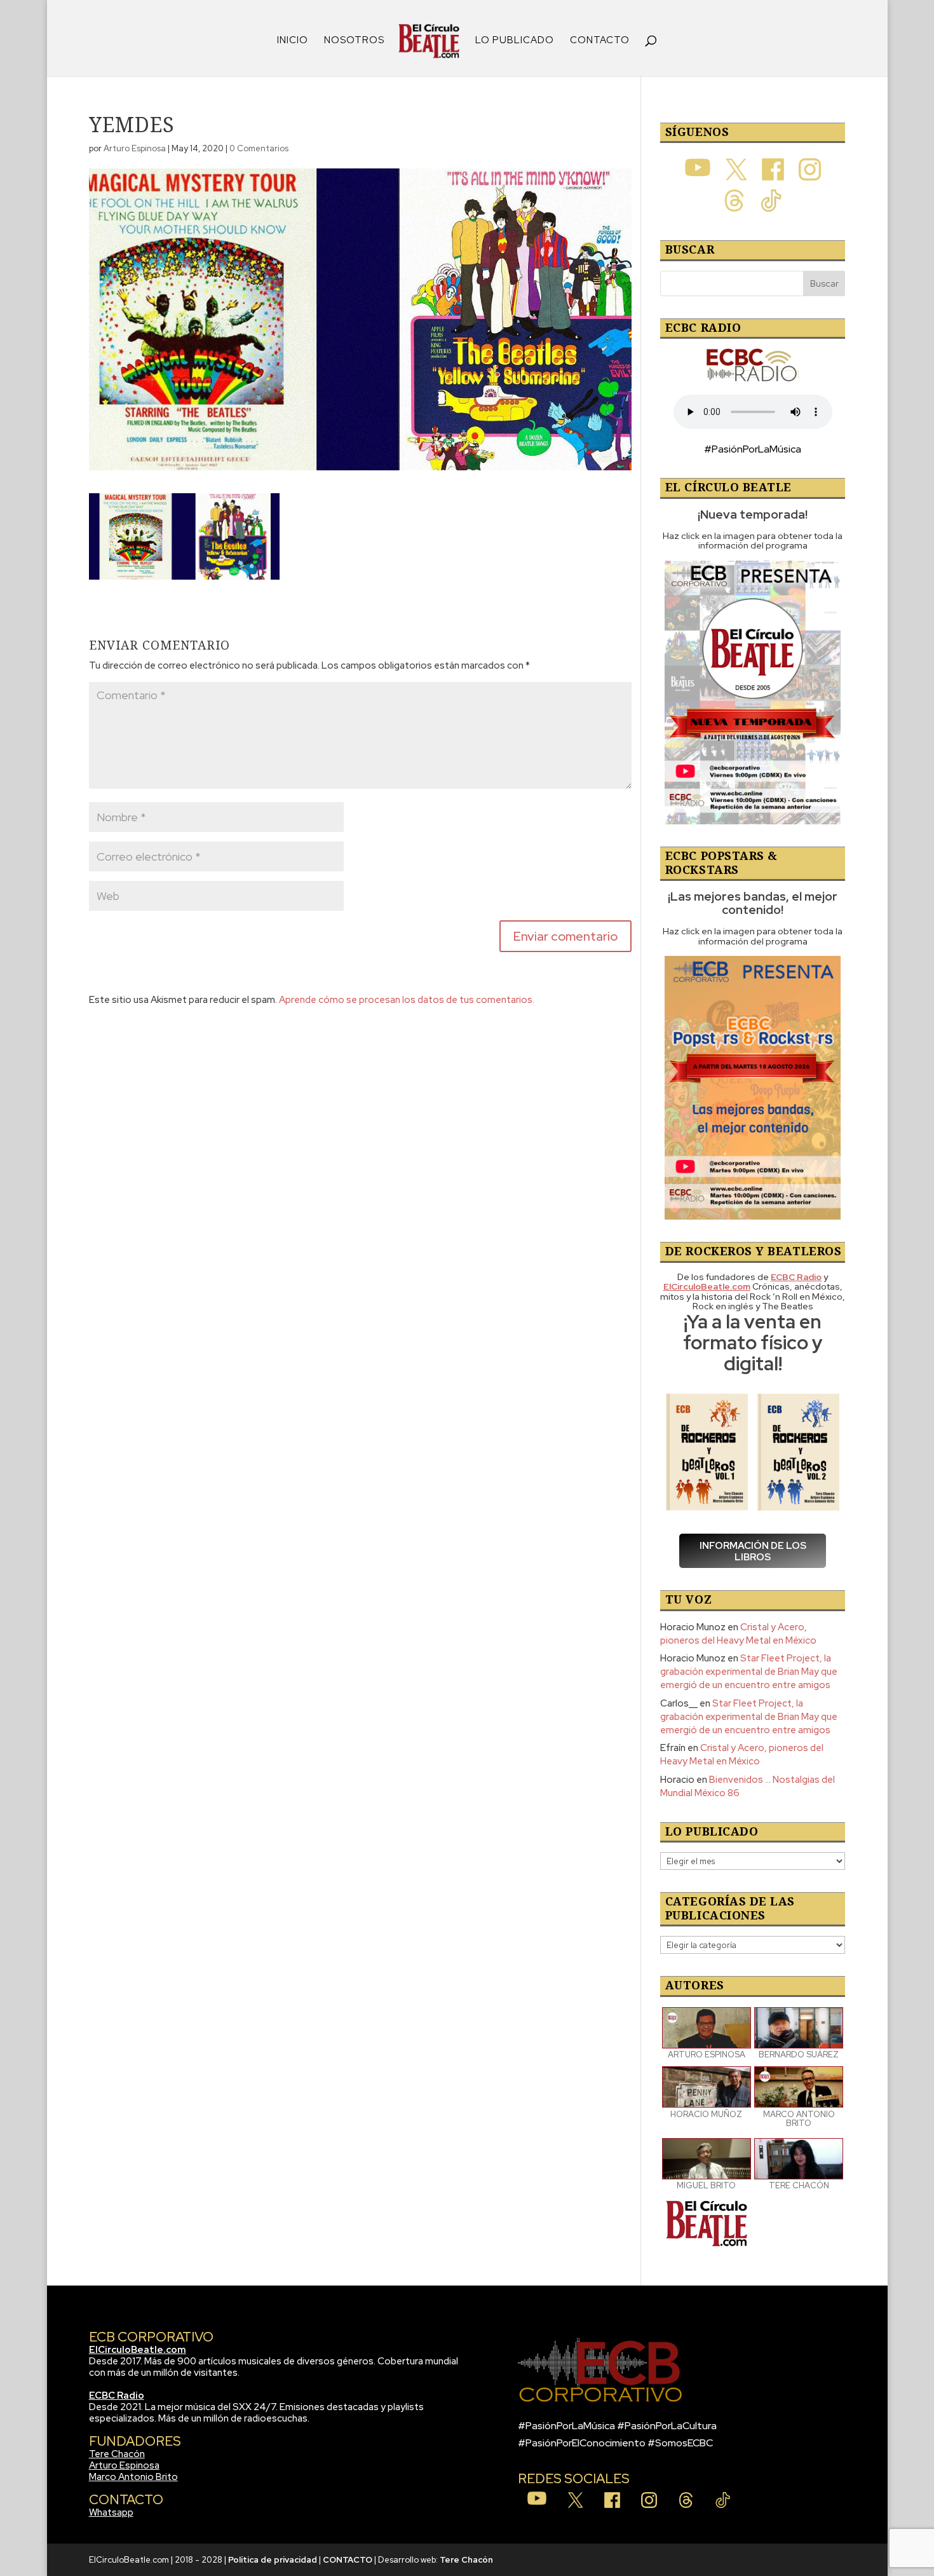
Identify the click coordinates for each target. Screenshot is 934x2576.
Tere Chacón (117, 2454)
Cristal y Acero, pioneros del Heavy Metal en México (738, 1634)
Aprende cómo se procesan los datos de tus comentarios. (407, 1000)
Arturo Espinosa (135, 148)
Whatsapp (111, 2512)
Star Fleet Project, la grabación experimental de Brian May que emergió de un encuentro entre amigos (749, 1672)
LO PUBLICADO (515, 41)
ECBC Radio (117, 2395)
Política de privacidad (273, 2560)
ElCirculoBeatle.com (138, 2350)
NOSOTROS (354, 41)
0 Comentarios (259, 148)
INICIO (293, 41)
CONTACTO (600, 41)
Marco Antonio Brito (133, 2477)
